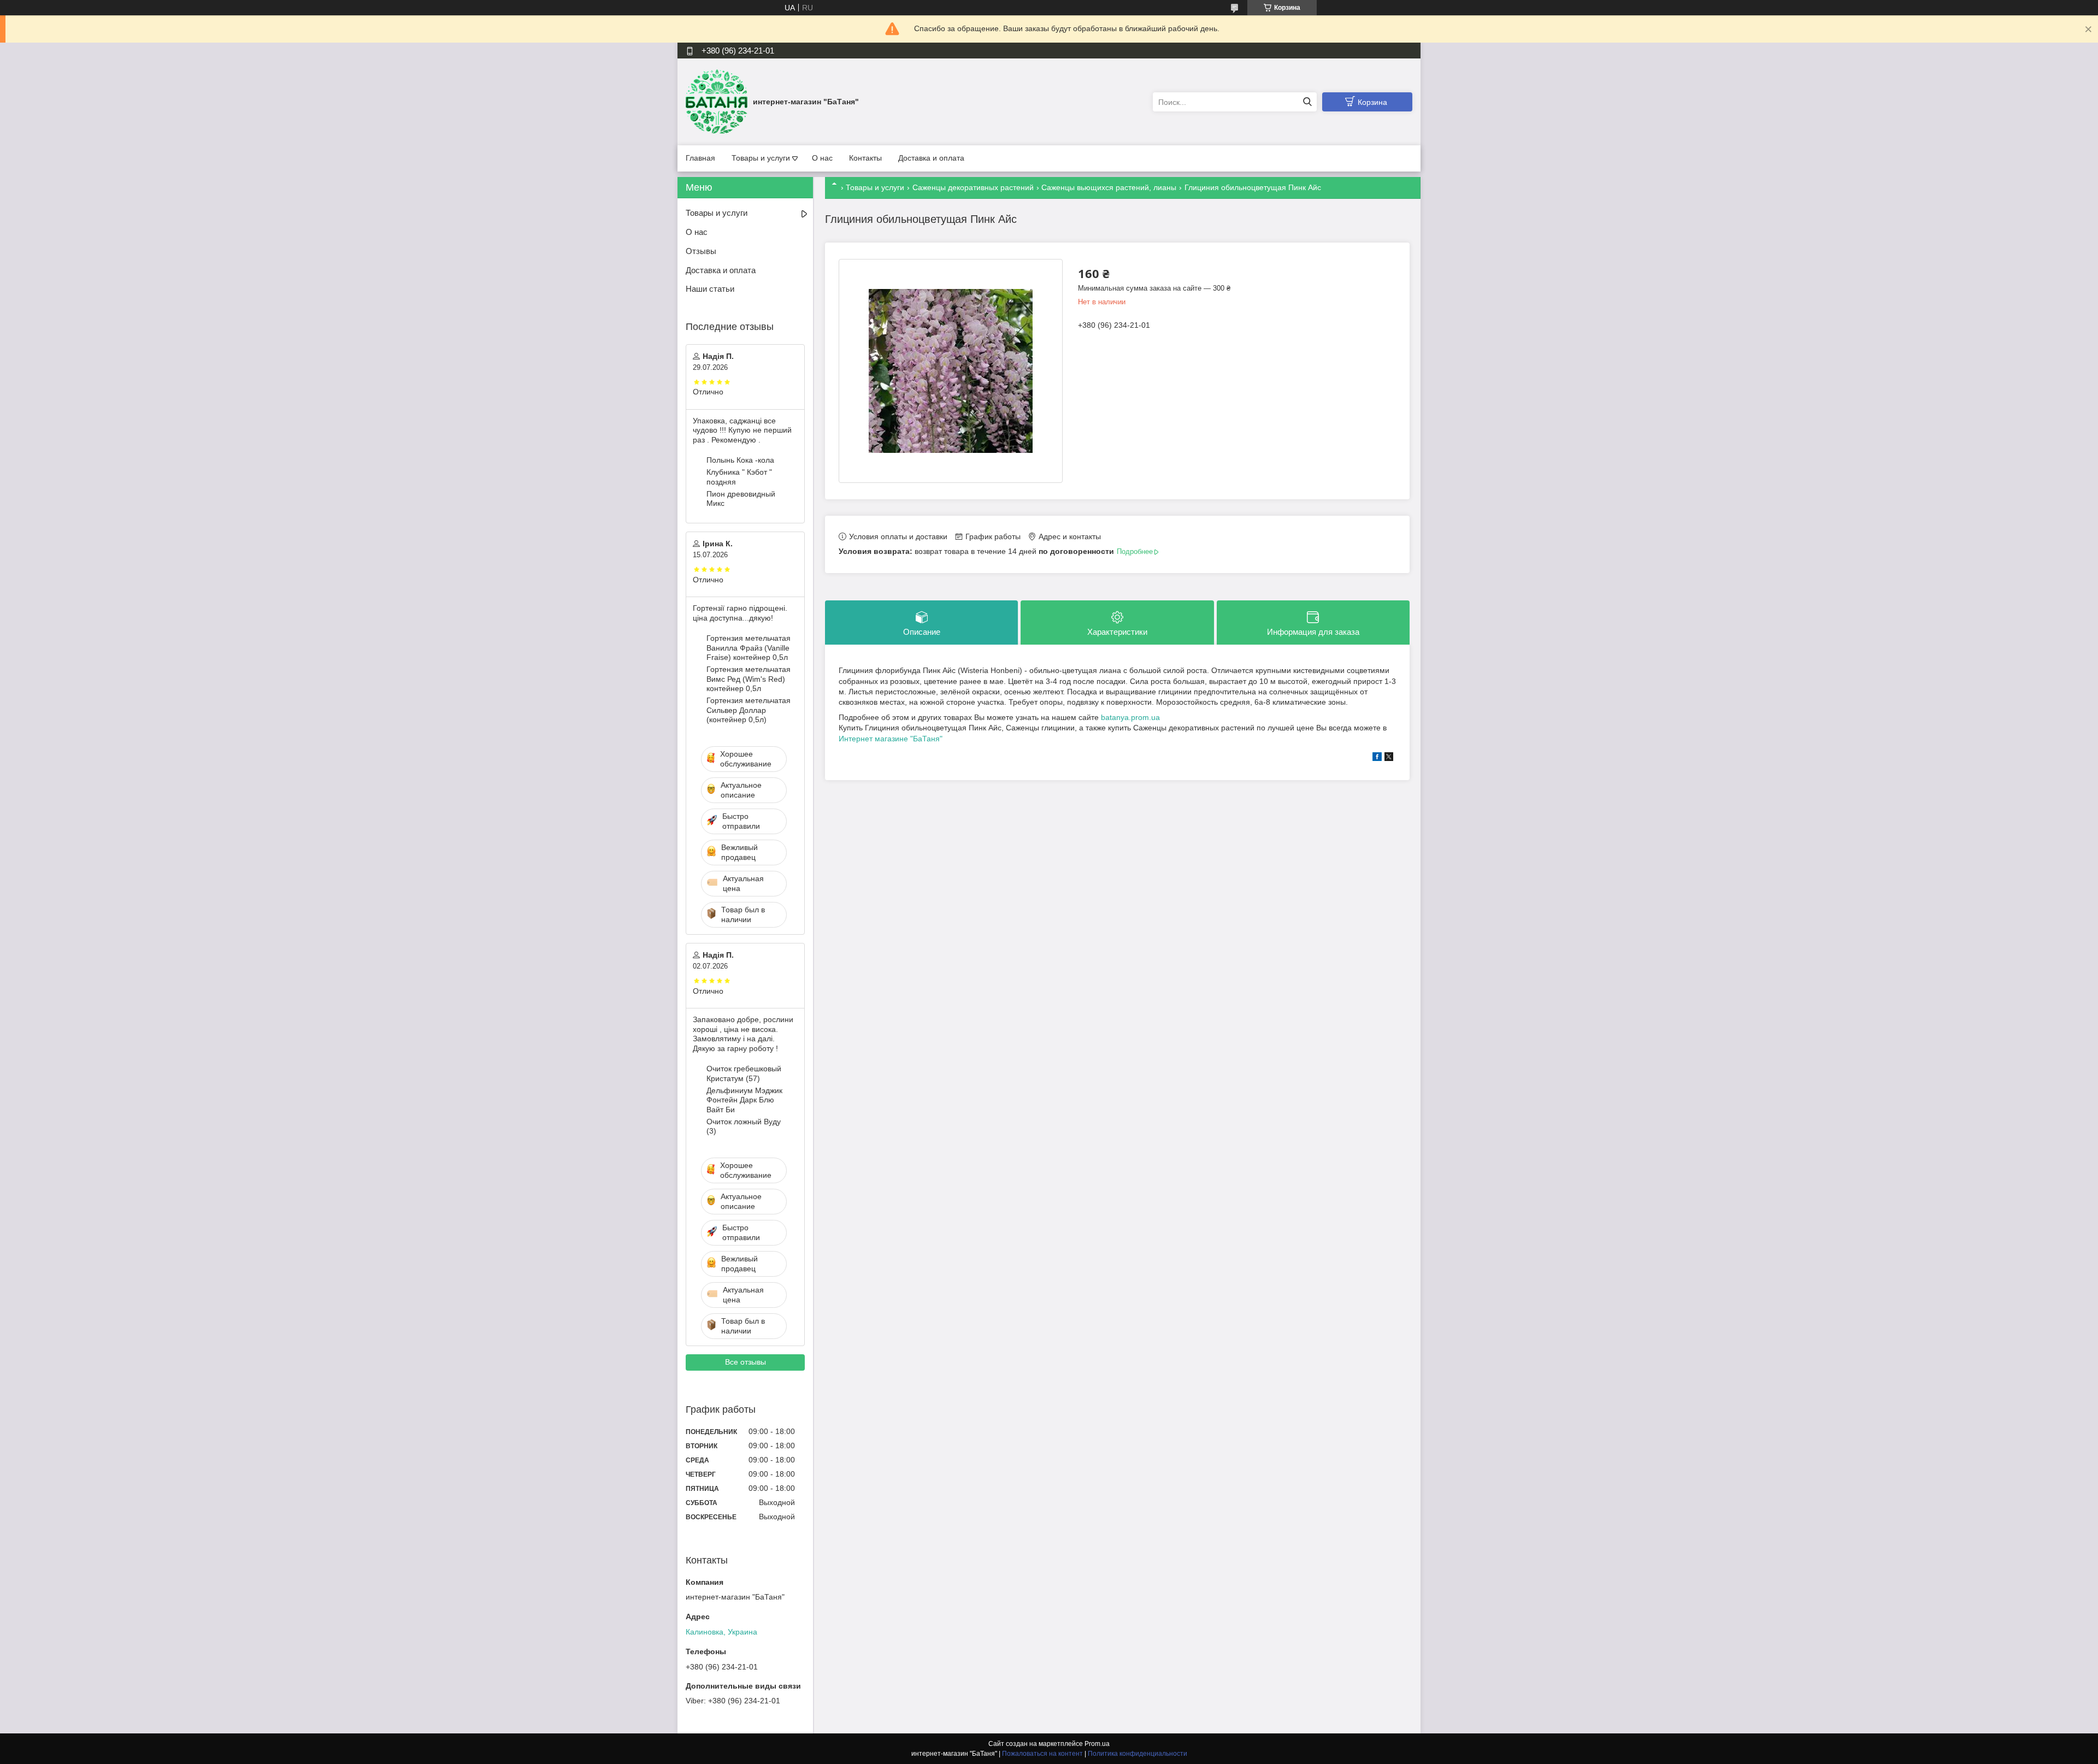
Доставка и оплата (931, 158)
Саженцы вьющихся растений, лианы (1109, 187)
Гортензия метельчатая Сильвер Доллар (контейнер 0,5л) (749, 710)
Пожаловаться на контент (1042, 1754)
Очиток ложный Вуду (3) (744, 1126)
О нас (822, 158)
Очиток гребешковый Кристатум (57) (744, 1073)
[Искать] (1307, 102)
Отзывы (701, 251)
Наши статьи (710, 289)
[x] (1389, 758)
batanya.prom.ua (1130, 717)
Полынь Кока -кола (740, 460)
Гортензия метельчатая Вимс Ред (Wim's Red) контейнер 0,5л (749, 679)
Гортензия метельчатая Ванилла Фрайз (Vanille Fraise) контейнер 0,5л (749, 648)
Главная (700, 158)
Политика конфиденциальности (1138, 1754)
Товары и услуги (761, 158)
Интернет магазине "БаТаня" (891, 739)
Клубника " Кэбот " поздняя (739, 477)
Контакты (865, 158)
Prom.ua (1097, 1744)
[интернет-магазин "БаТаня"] (717, 102)
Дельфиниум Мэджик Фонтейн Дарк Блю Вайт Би (744, 1100)
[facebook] (1377, 758)
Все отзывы (746, 1362)
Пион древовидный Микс (741, 499)
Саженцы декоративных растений (973, 187)
